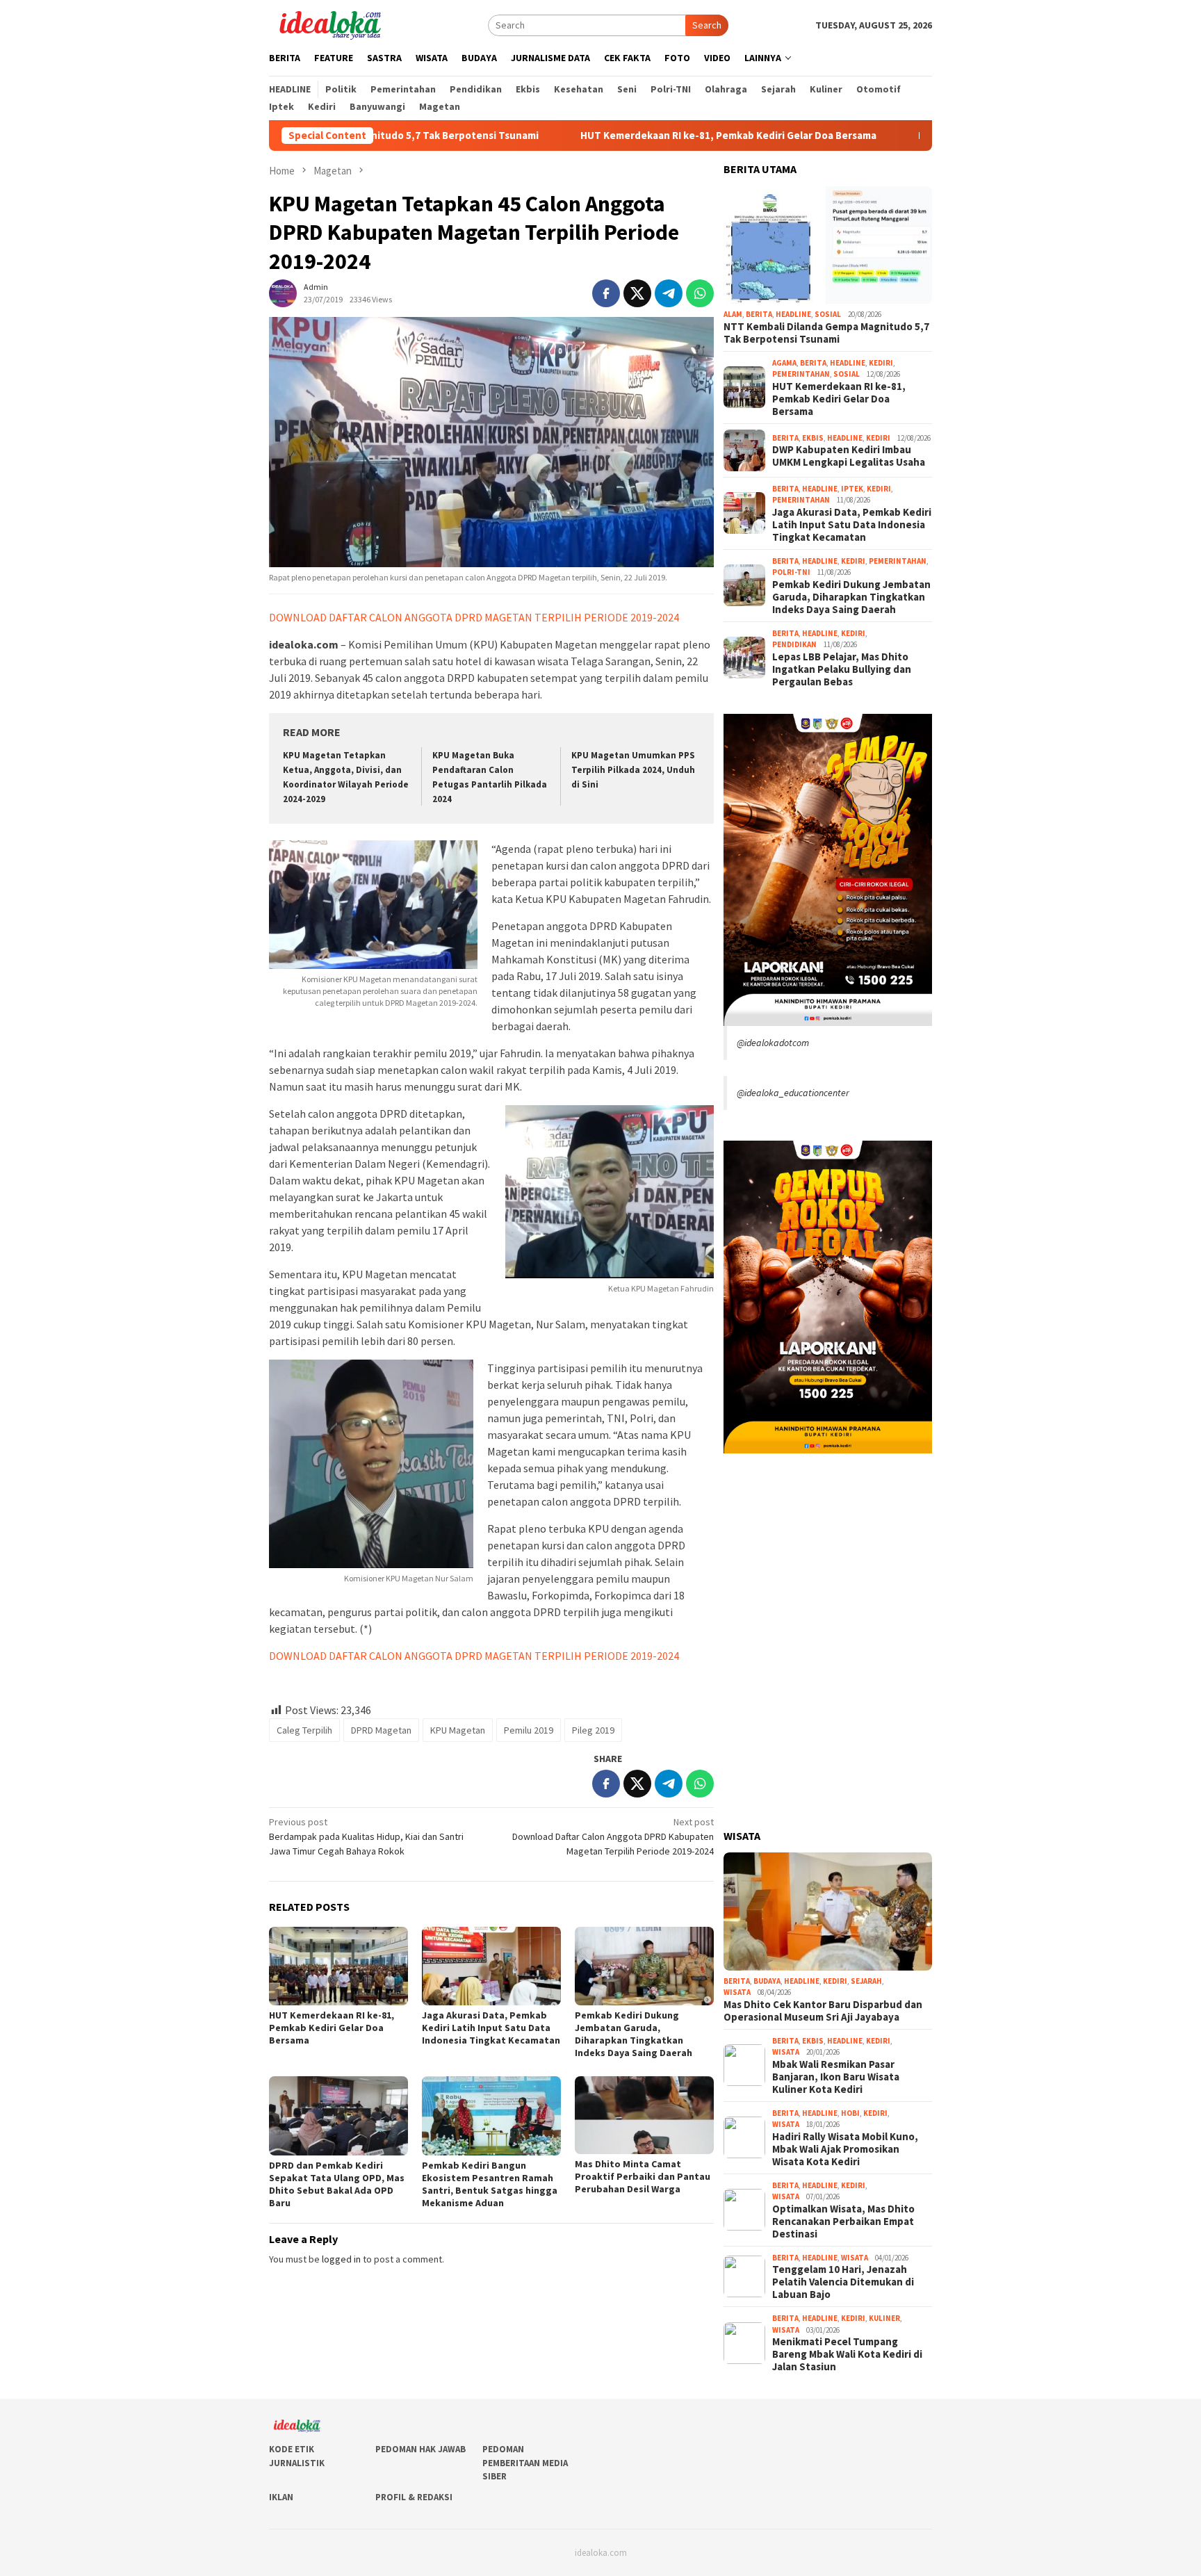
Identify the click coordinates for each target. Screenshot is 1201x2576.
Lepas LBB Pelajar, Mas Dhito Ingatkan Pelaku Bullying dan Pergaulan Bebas (842, 669)
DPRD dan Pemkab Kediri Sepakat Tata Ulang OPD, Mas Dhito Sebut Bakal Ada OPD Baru (337, 2184)
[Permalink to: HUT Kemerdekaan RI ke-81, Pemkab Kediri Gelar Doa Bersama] (338, 1966)
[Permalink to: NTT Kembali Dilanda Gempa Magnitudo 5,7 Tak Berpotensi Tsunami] (828, 245)
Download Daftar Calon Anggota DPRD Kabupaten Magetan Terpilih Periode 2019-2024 (613, 1836)
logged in (341, 2259)
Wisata (737, 1992)
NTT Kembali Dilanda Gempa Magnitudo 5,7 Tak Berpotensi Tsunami (826, 333)
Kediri (881, 363)
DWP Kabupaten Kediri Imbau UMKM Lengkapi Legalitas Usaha (849, 456)
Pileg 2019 (593, 1730)
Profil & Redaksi (414, 2497)
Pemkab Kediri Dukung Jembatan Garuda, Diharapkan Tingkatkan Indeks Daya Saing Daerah (634, 2034)
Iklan (281, 2497)
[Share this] (606, 293)
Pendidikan (794, 644)
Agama (784, 363)
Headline (793, 314)
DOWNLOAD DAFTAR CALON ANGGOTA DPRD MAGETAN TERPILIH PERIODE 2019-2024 (474, 617)
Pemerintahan (801, 374)
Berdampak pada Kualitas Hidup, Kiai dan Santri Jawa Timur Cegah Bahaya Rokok (366, 1836)
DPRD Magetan (381, 1730)
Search (707, 25)
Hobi (850, 2113)
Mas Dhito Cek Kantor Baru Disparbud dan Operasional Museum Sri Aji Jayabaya (823, 2011)
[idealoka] (330, 24)
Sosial (828, 314)
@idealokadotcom (773, 1043)
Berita (759, 314)
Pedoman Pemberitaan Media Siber (525, 2463)
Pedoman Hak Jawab (420, 2449)
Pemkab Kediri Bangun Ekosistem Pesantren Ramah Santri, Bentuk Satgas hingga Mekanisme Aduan (490, 2184)
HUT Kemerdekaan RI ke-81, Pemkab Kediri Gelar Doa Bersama (608, 136)
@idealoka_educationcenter (793, 1093)
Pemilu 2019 (529, 1730)
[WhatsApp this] (700, 293)
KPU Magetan (458, 1730)
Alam (733, 314)
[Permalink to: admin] (283, 293)
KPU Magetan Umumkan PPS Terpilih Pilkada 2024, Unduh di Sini (633, 770)
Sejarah (866, 1981)
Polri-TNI (791, 572)
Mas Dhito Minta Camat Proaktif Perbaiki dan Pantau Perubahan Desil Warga (643, 2176)
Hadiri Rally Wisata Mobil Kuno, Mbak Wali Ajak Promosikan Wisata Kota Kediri (845, 2149)
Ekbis (813, 438)
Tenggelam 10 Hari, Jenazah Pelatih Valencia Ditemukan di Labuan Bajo (843, 2282)
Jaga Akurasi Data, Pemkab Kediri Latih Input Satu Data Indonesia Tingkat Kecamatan (491, 2028)
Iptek (852, 489)
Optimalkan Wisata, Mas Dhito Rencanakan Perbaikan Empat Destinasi (843, 2222)
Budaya (767, 1981)
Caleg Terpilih (304, 1730)
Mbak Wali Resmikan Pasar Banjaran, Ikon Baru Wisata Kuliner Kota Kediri (836, 2077)
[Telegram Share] (669, 293)
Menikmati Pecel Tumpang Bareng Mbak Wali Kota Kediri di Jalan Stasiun (847, 2354)
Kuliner (884, 2318)
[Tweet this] (637, 293)
